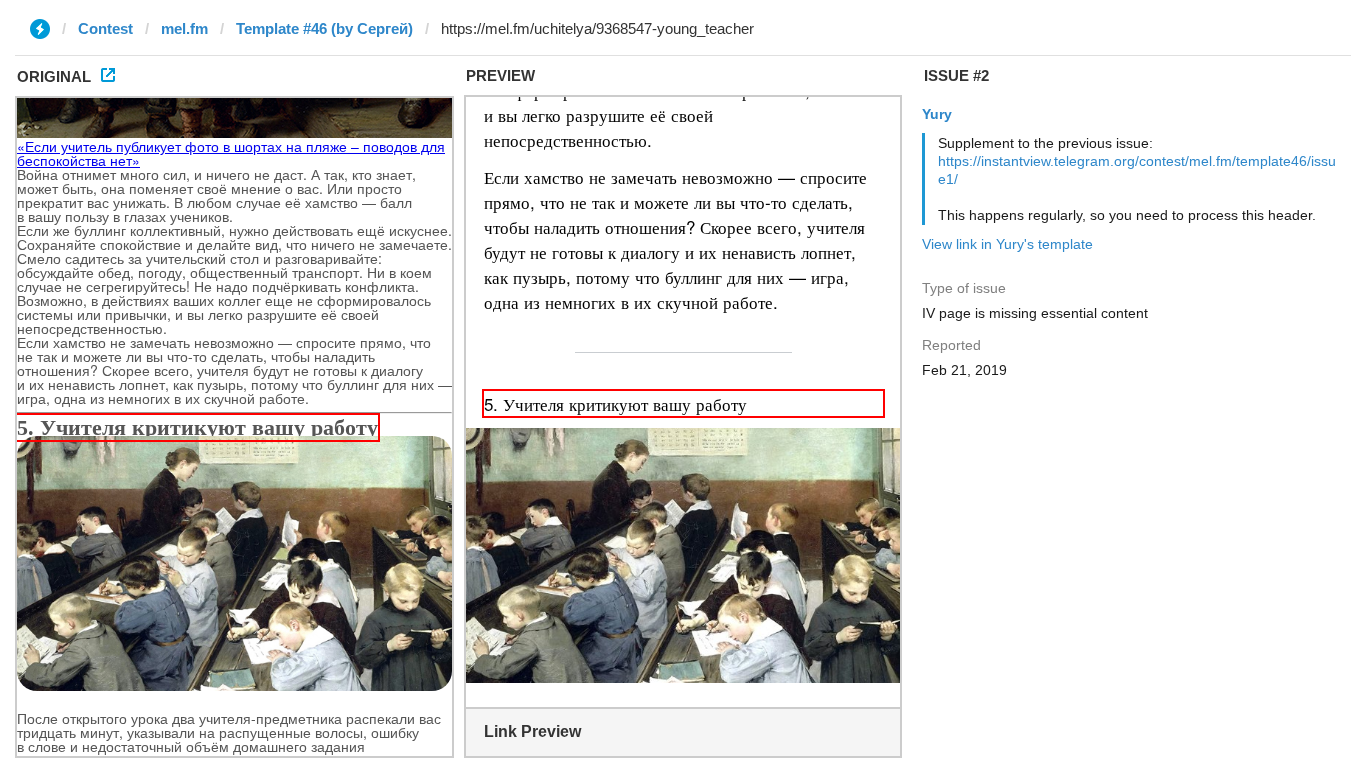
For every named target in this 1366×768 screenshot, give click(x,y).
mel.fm (184, 28)
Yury (937, 114)
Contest (105, 28)
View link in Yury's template (1007, 244)
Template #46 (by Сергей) (324, 28)
